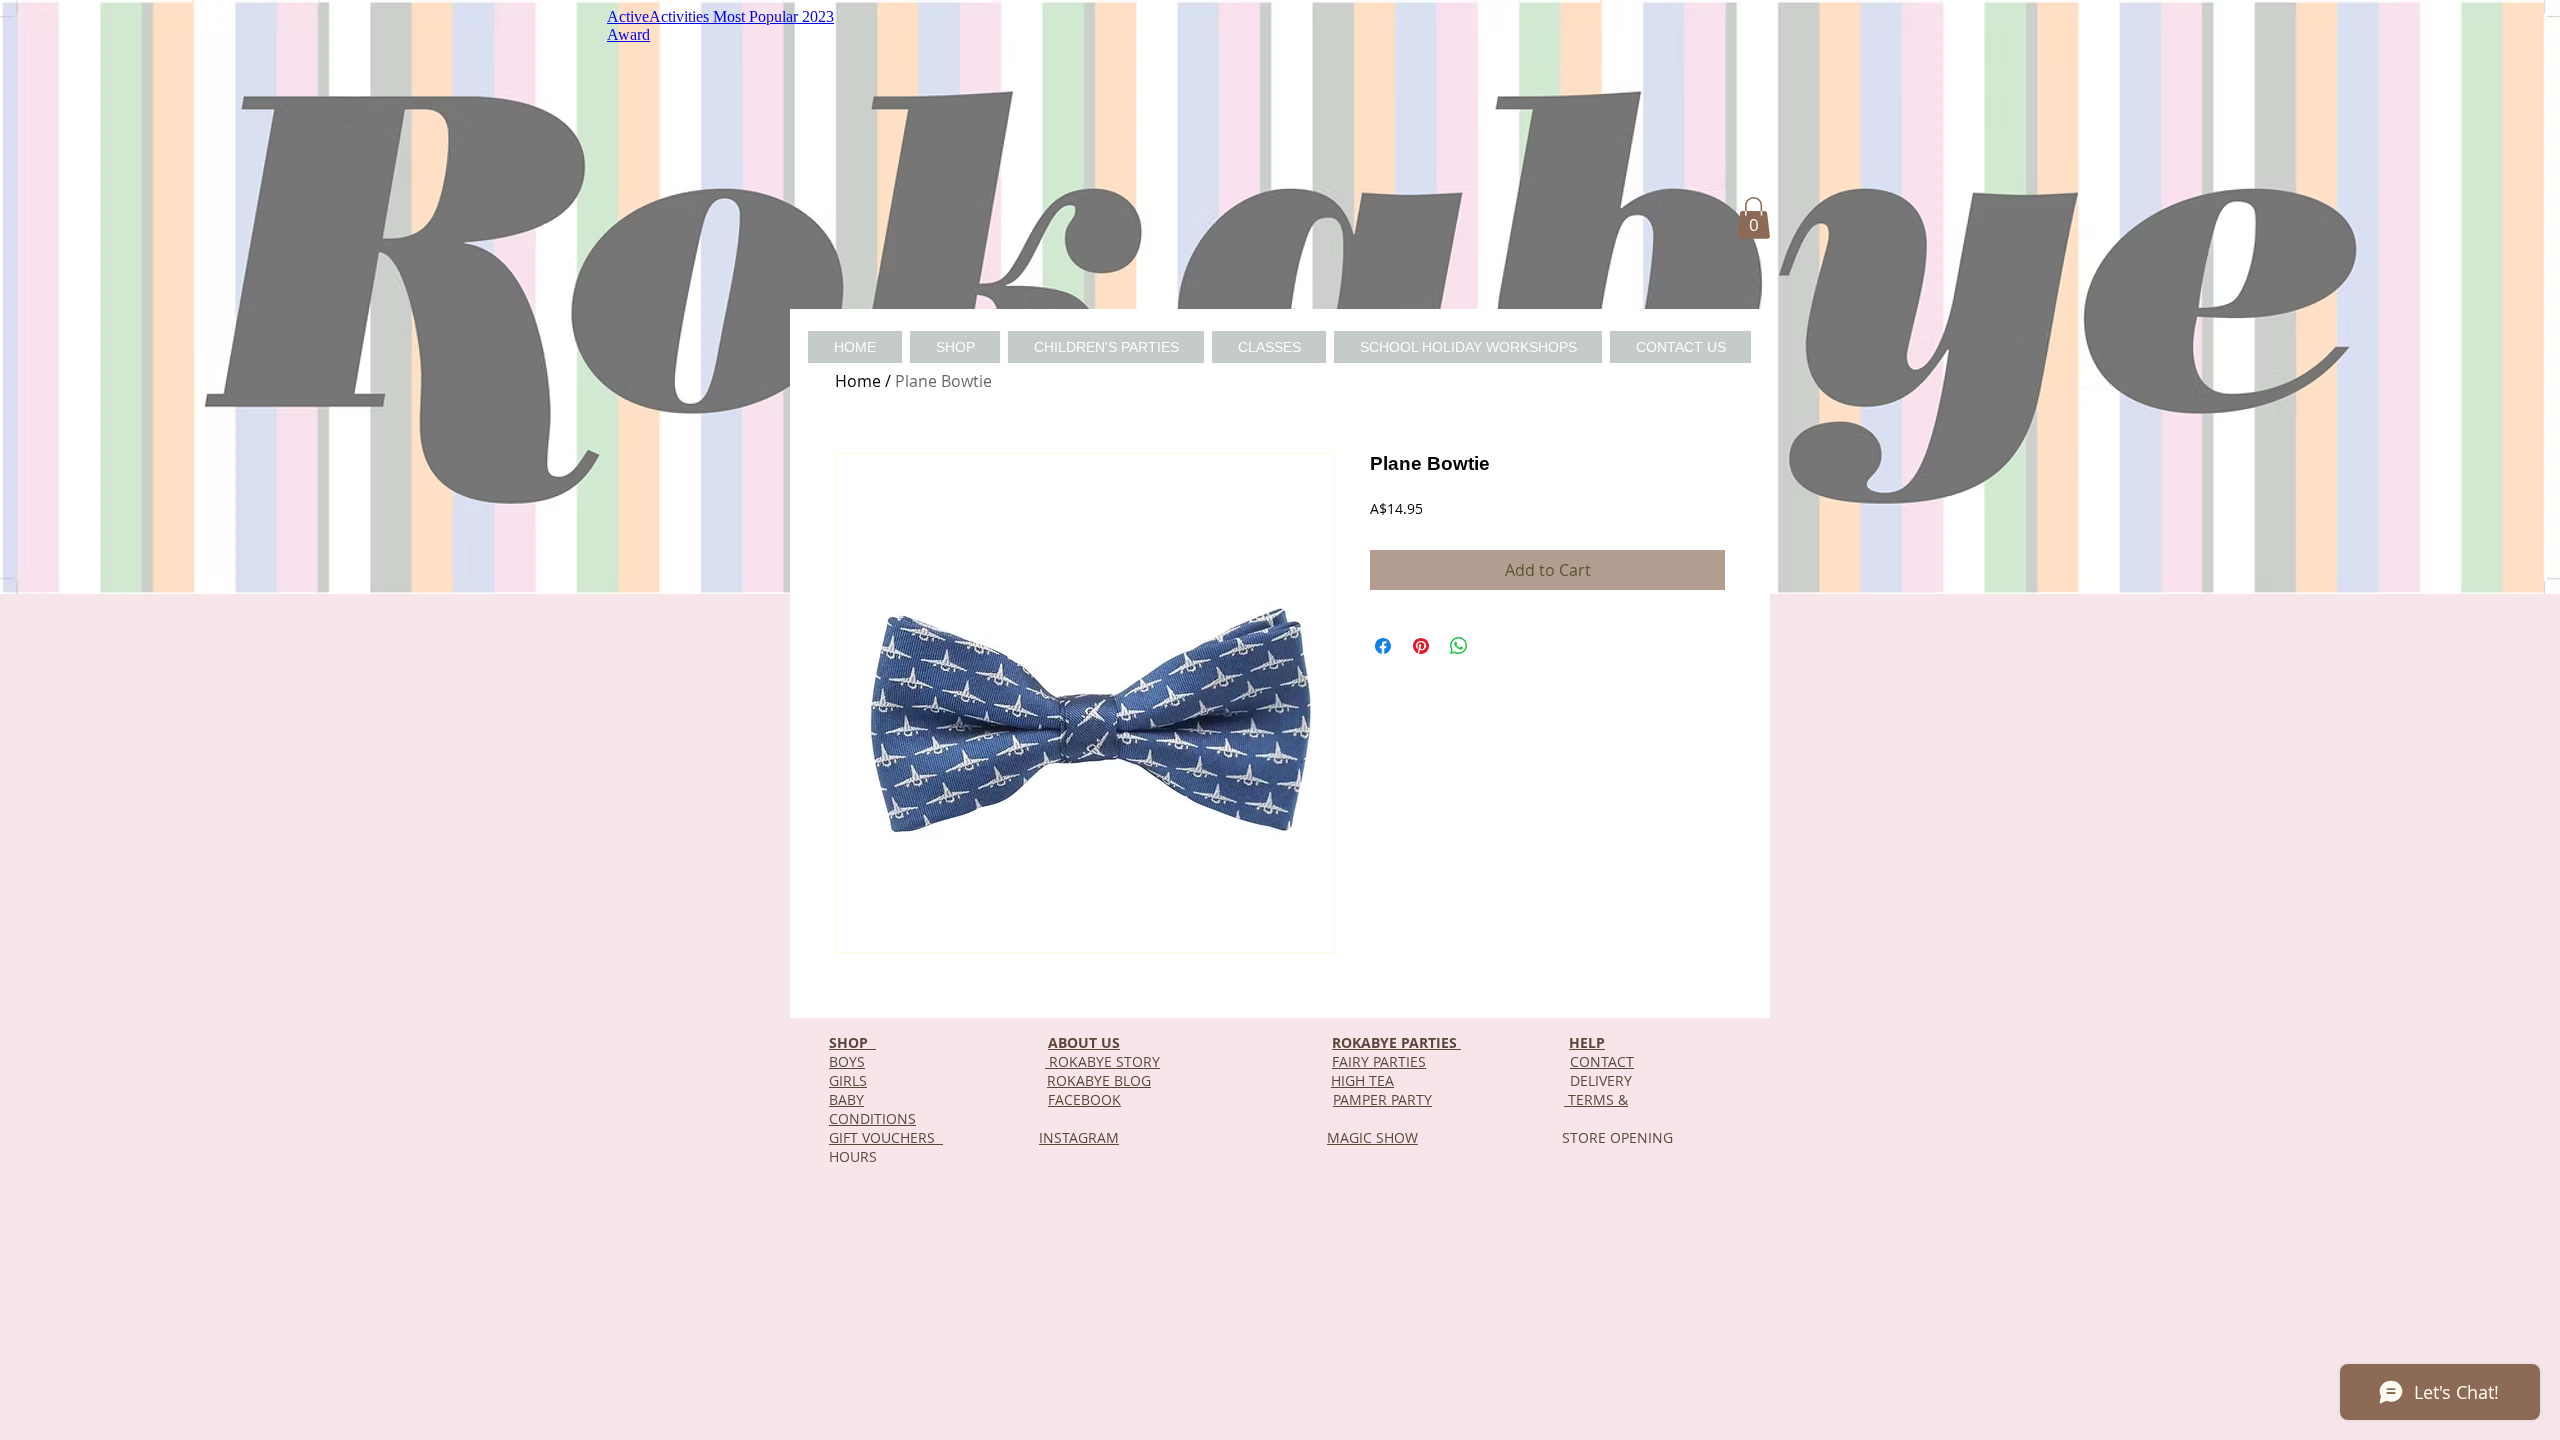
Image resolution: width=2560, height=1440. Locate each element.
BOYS (847, 1061)
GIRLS (848, 1080)
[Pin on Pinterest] (1421, 646)
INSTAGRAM (1079, 1137)
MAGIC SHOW (1372, 1137)
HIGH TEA (1362, 1080)
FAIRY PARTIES (1379, 1061)
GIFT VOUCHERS (886, 1137)
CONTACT (1602, 1061)
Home (858, 381)
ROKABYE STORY (1102, 1061)
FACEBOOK (1084, 1099)
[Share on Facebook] (1383, 646)
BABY (846, 1099)
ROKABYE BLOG (1099, 1080)
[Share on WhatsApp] (1459, 646)
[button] (1753, 218)
